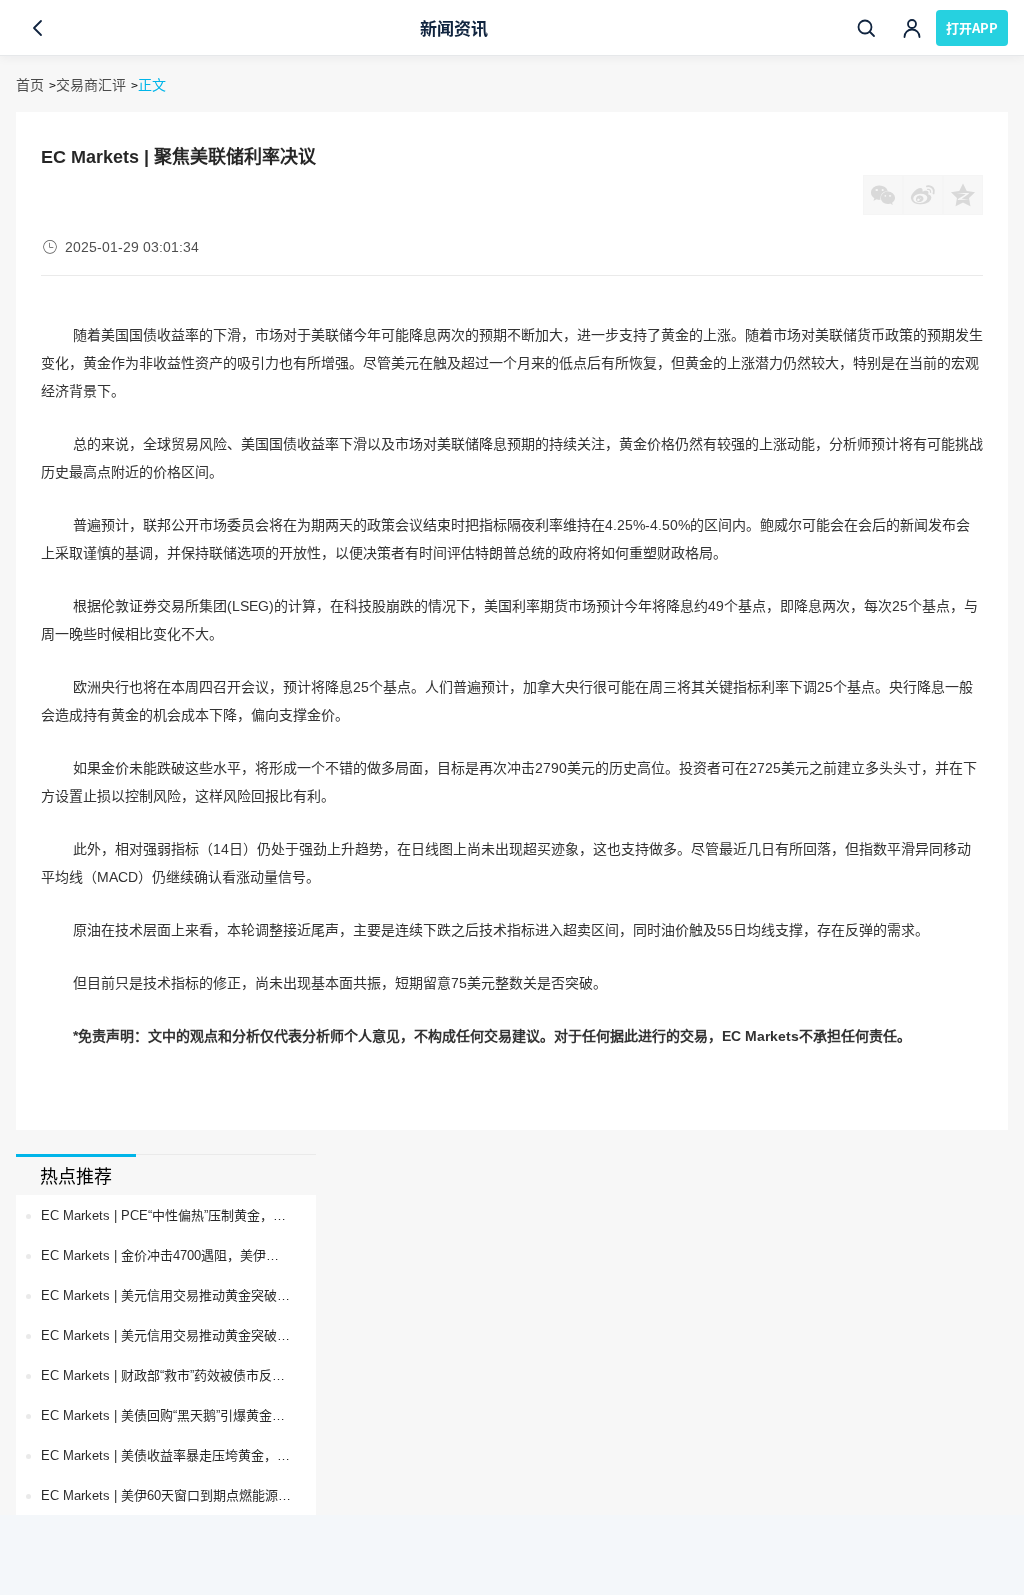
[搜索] (866, 28)
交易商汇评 (91, 85)
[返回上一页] (38, 28)
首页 (30, 85)
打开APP (972, 27)
